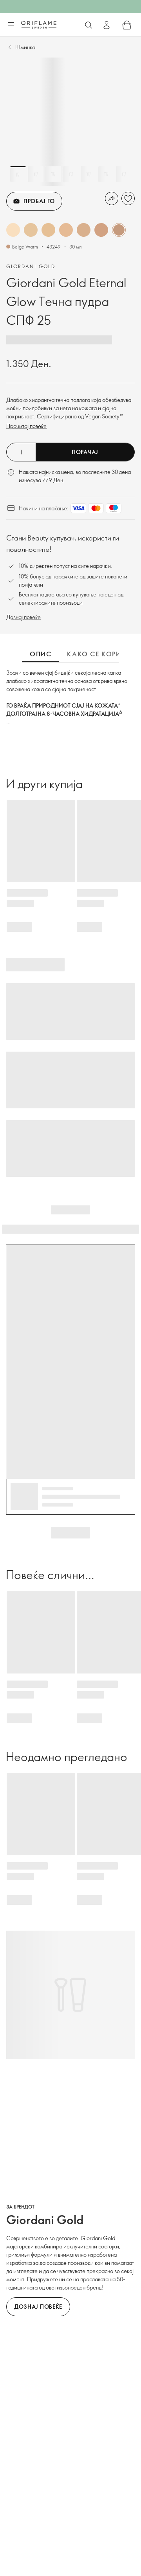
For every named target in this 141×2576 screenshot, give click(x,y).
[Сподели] (112, 198)
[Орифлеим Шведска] (39, 25)
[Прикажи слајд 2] (36, 174)
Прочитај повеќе (26, 426)
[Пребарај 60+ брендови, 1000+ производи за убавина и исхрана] (89, 25)
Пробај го (39, 201)
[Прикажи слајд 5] (89, 174)
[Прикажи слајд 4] (71, 174)
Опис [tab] (41, 654)
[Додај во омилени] (128, 198)
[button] (13, 230)
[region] (70, 122)
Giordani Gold (31, 266)
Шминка (25, 47)
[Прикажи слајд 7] (124, 174)
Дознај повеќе (23, 617)
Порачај (85, 452)
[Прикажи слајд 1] (18, 174)
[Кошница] (127, 25)
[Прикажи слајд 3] (53, 174)
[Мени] (11, 25)
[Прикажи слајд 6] (106, 174)
